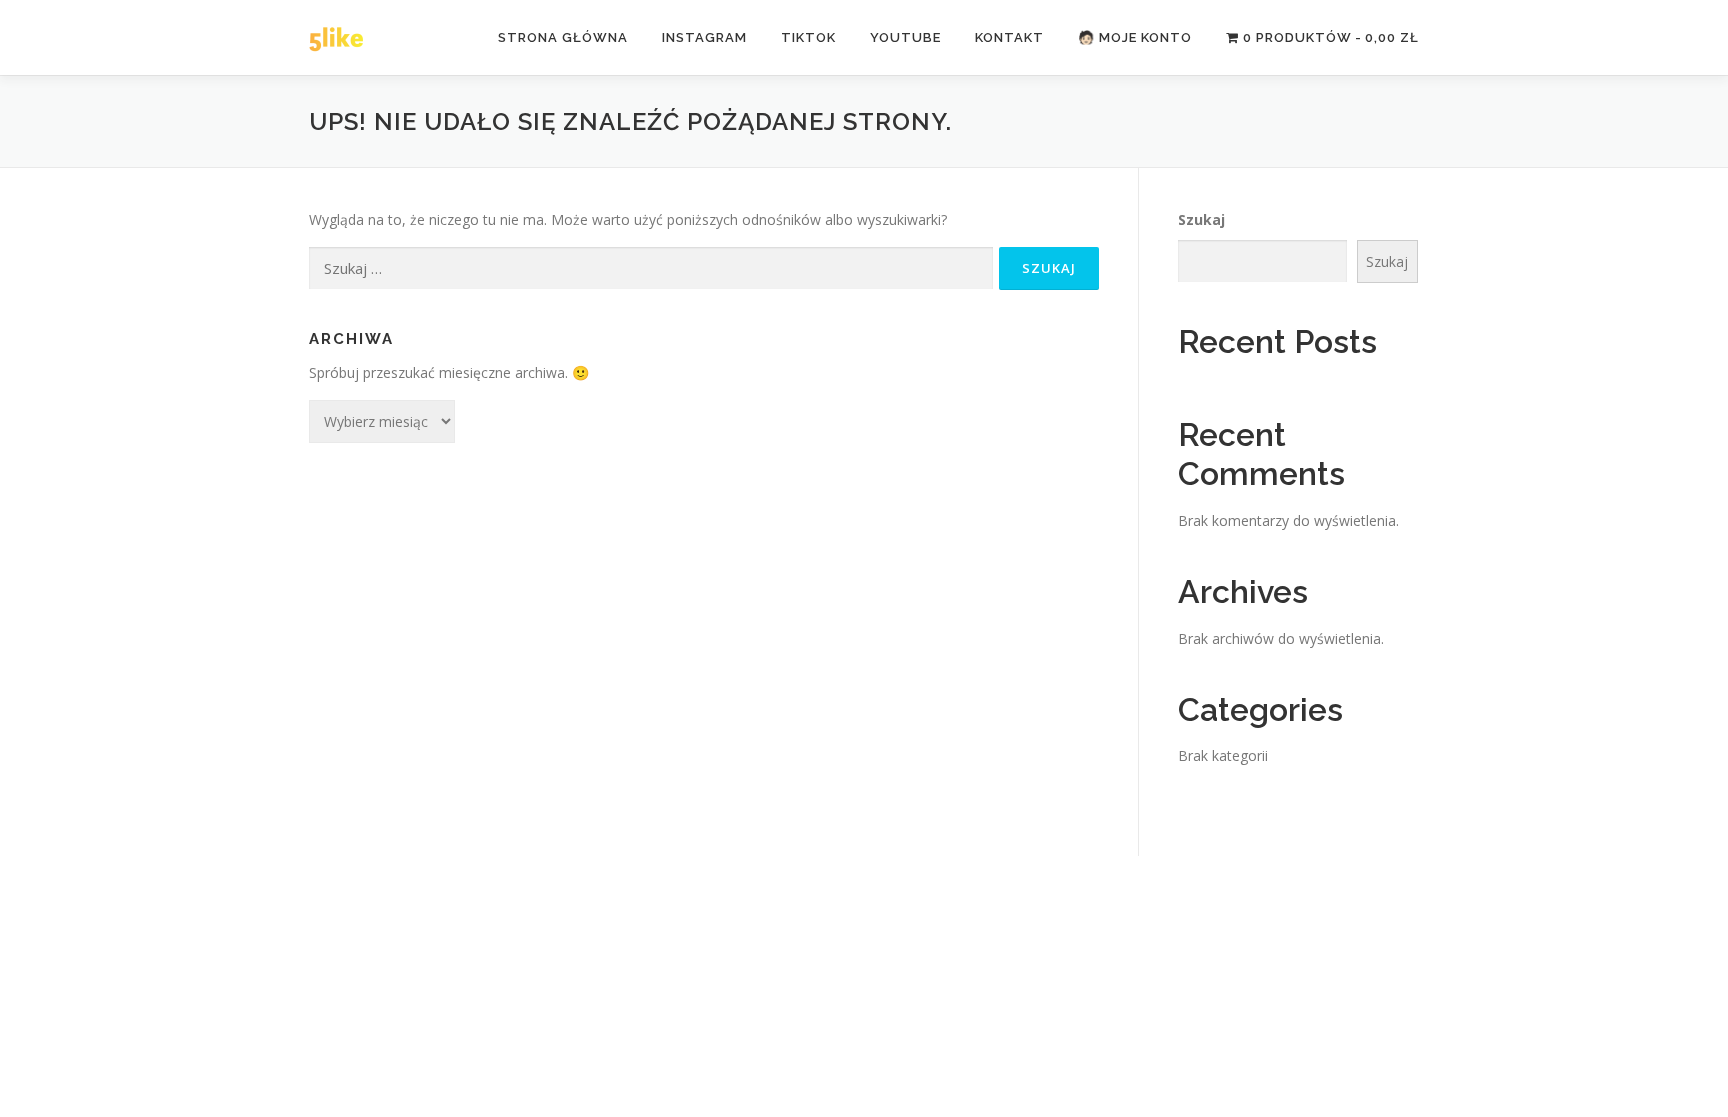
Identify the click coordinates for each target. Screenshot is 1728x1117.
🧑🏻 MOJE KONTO (1135, 37)
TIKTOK (808, 37)
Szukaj (1201, 219)
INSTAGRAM (704, 37)
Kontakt (1009, 37)
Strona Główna (563, 37)
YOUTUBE (905, 37)
